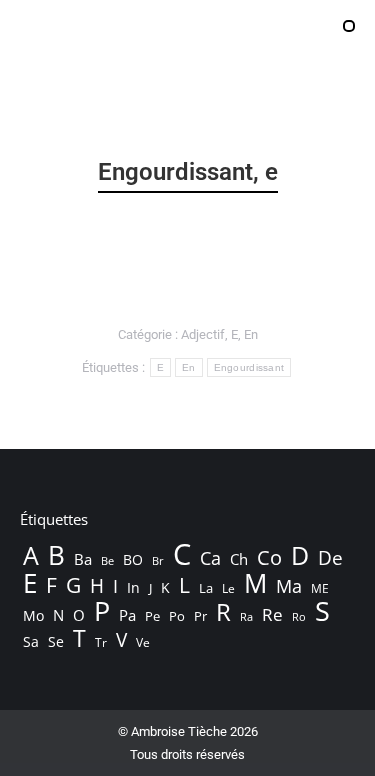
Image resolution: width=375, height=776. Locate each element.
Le (228, 588)
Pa (127, 615)
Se (56, 641)
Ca (210, 558)
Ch (239, 559)
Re (272, 615)
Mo (33, 615)
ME (320, 588)
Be (107, 560)
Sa (31, 641)
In (133, 587)
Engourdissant (249, 367)
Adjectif (203, 334)
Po (177, 616)
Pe (152, 616)
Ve (143, 642)
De (330, 558)
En (251, 334)
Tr (101, 642)
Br (158, 561)
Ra (246, 616)
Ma (289, 586)
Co (269, 557)
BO (133, 559)
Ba (83, 559)
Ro (299, 616)
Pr (200, 616)
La (206, 588)
